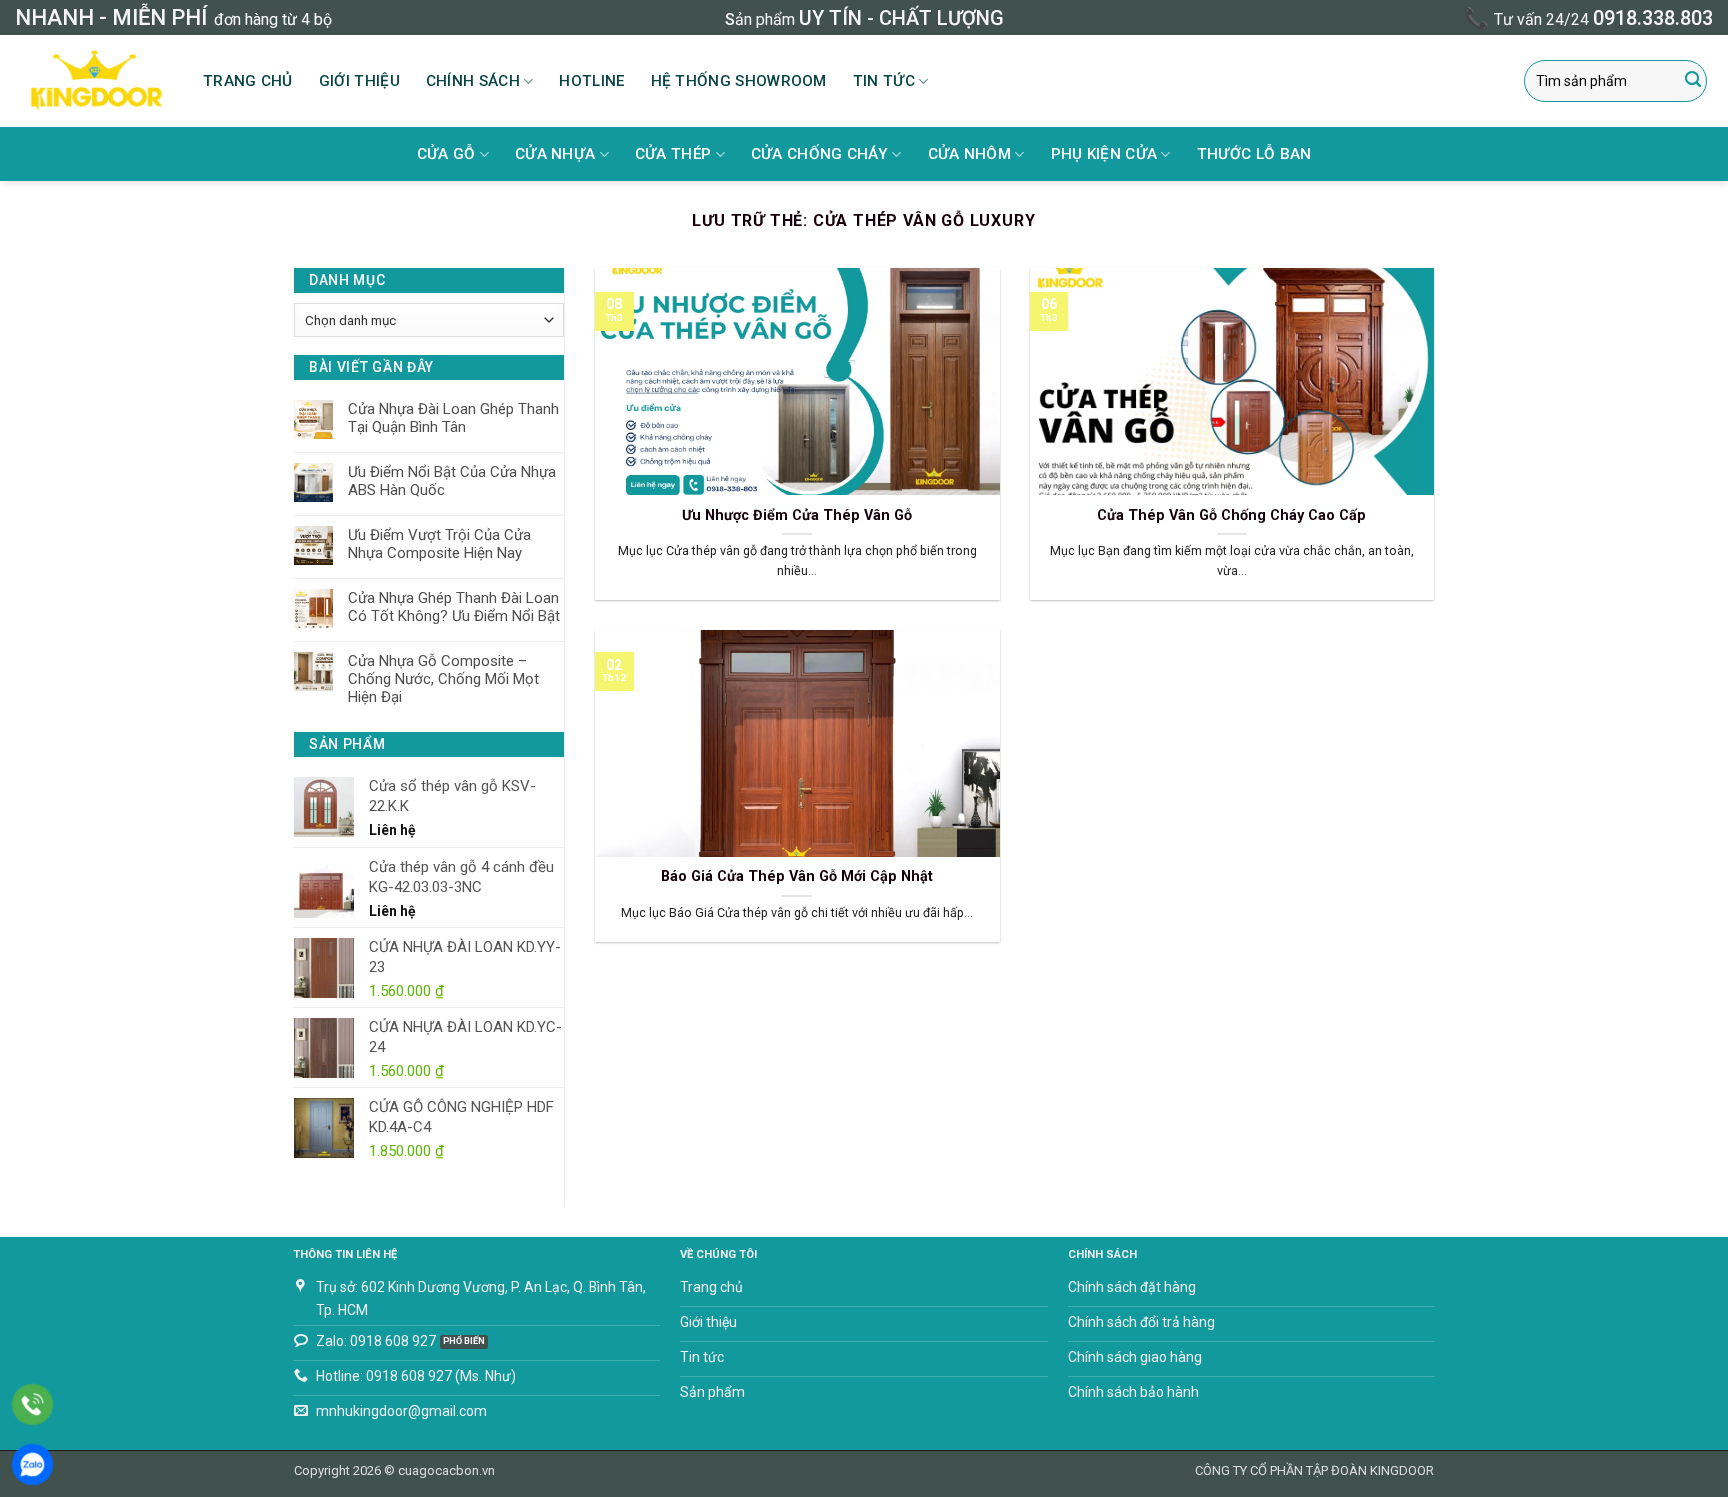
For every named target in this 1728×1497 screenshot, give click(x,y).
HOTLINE (591, 81)
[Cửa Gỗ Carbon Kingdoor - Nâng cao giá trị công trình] (94, 81)
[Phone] (32, 1404)
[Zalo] (32, 1464)
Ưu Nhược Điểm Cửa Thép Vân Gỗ (797, 515)
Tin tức (884, 81)
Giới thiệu (359, 81)
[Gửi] (1693, 81)
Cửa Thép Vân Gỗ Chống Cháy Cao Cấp (1231, 515)
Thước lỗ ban (1254, 154)
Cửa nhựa (555, 154)
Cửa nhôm (969, 154)
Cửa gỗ (446, 154)
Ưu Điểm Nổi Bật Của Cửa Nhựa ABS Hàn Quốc (452, 481)
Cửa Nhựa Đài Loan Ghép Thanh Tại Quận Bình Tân (453, 418)
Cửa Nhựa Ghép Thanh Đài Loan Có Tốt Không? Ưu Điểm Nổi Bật (454, 607)
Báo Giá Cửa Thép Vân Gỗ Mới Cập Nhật (797, 876)
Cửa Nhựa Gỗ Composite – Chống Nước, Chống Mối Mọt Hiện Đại (443, 679)
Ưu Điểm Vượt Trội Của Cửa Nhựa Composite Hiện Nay (439, 544)
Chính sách (473, 81)
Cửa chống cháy (819, 154)
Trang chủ (248, 81)
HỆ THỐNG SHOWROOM (739, 81)
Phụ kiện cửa (1104, 154)
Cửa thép (673, 154)
